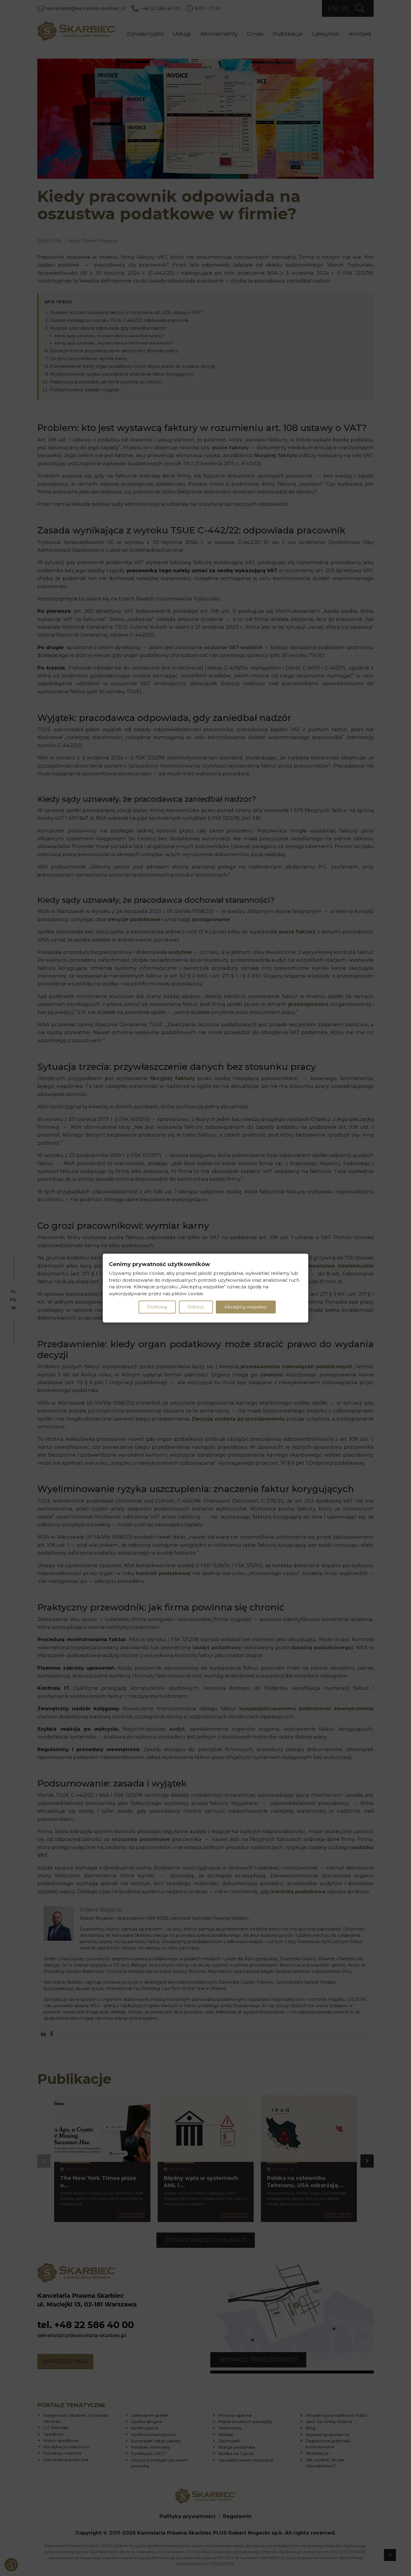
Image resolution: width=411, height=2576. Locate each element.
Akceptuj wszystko (246, 1307)
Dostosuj (157, 1307)
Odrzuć (196, 1307)
